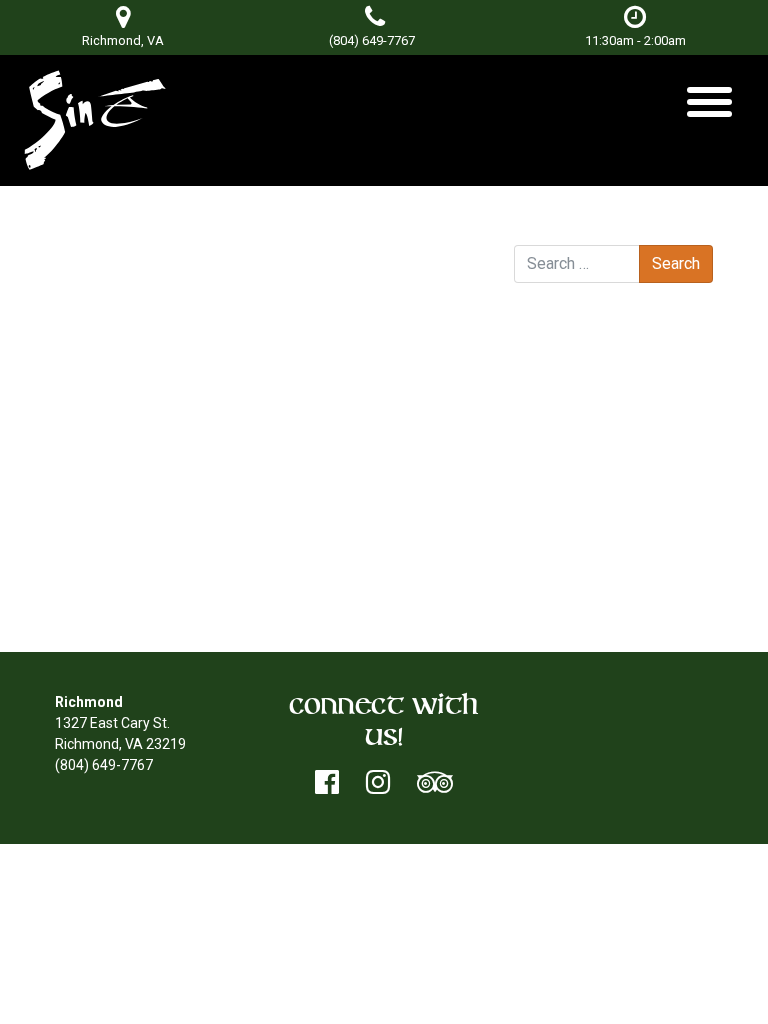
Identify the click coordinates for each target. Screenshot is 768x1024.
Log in (572, 532)
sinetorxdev (281, 278)
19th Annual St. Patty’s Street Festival (196, 299)
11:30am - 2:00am (635, 40)
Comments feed (606, 574)
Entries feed (592, 553)
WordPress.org (600, 595)
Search (536, 226)
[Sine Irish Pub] (96, 120)
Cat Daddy (429, 299)
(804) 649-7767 (372, 40)
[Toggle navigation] (709, 109)
